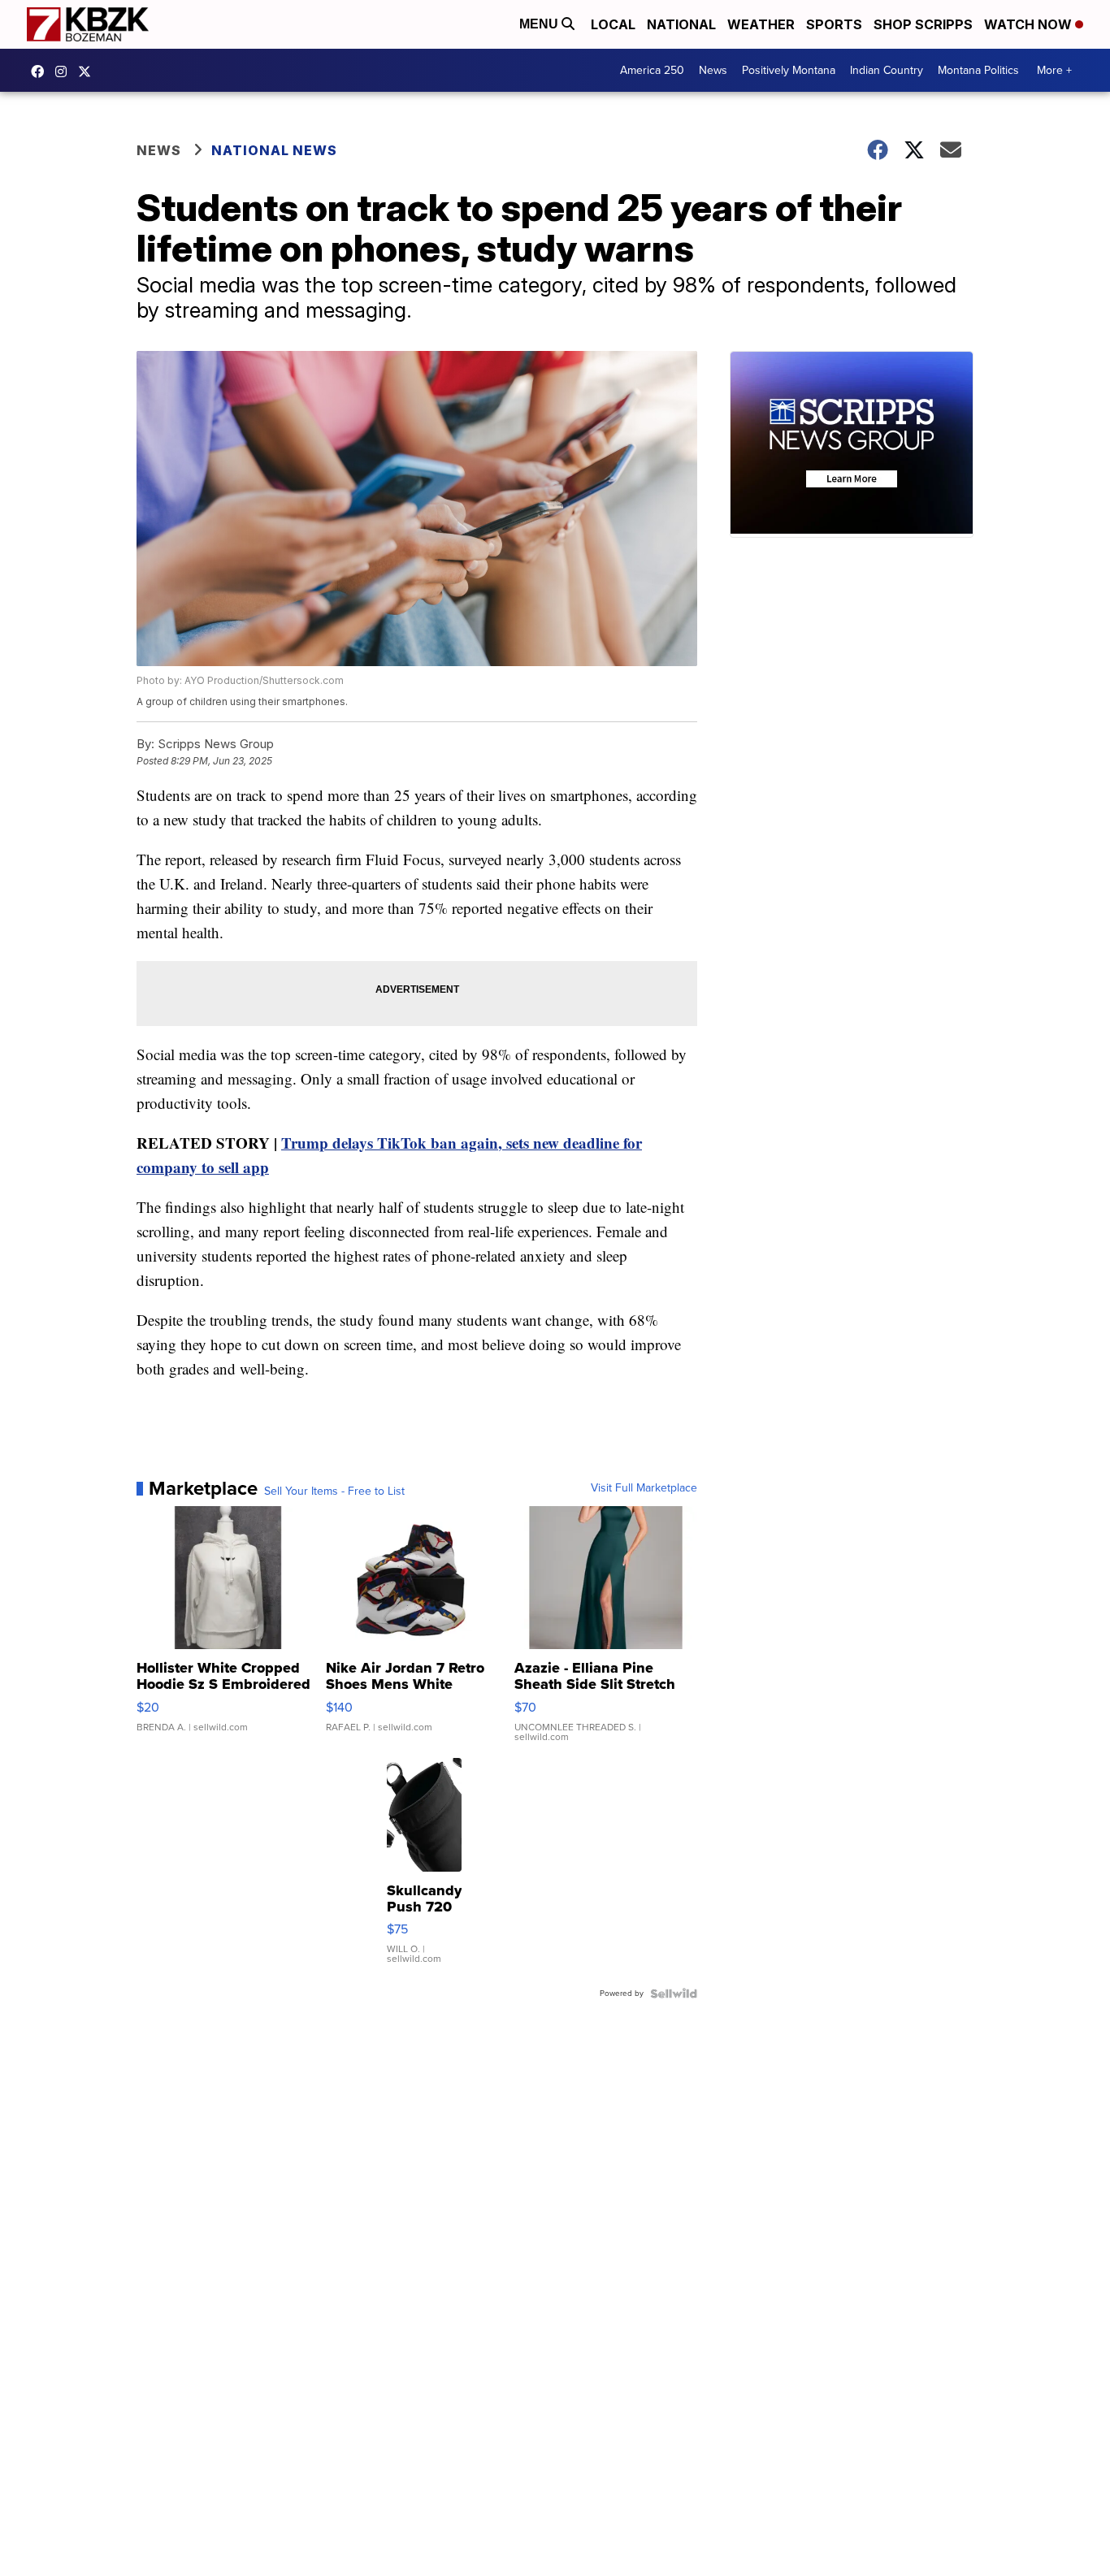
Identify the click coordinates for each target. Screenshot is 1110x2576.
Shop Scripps (923, 24)
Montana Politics (978, 70)
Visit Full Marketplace (644, 1488)
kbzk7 (41, 71)
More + (1054, 70)
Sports (834, 24)
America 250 (652, 70)
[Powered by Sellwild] (674, 1994)
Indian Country (887, 70)
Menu (540, 24)
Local (613, 24)
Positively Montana (789, 70)
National (681, 24)
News (713, 70)
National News (274, 150)
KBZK (89, 71)
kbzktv (65, 71)
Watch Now (1030, 24)
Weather (761, 24)
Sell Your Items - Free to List (334, 1491)
